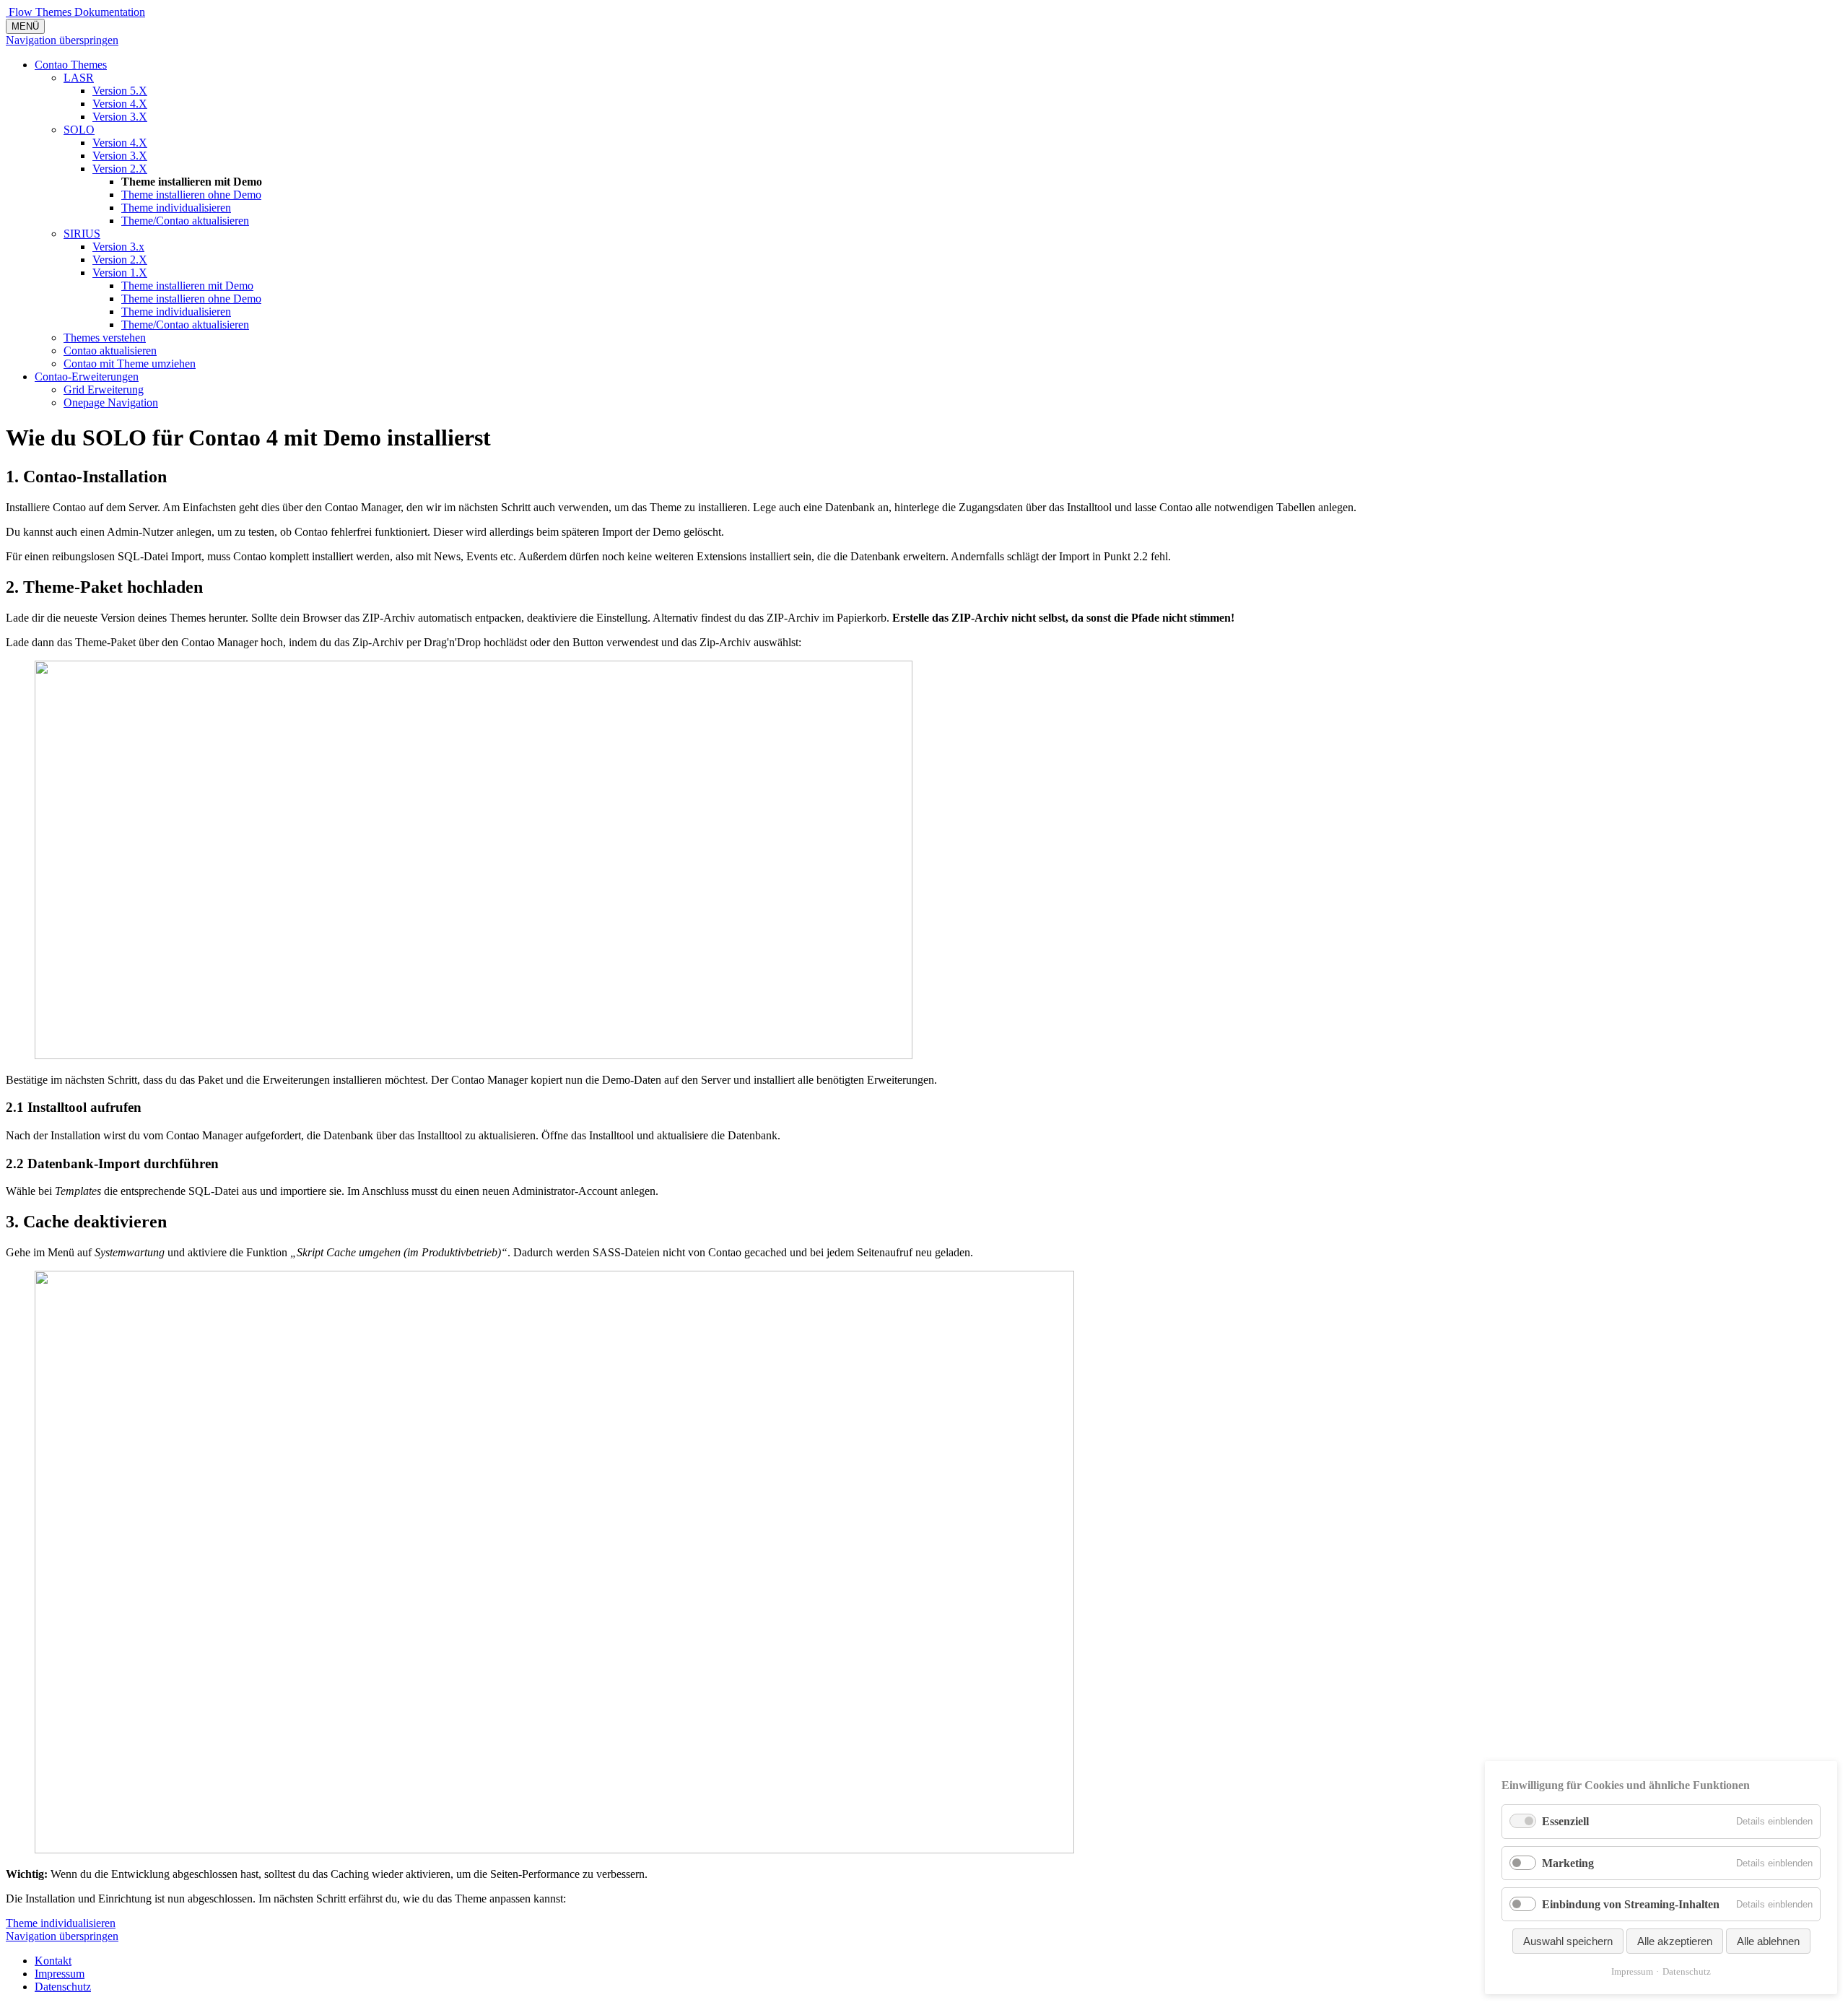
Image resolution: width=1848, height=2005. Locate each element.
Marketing (1568, 1863)
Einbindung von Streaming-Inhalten (1631, 1904)
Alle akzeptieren (1675, 1941)
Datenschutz (1687, 1971)
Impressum (1632, 1971)
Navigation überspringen (62, 40)
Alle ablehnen (1768, 1941)
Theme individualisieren (61, 1923)
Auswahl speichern (1568, 1941)
